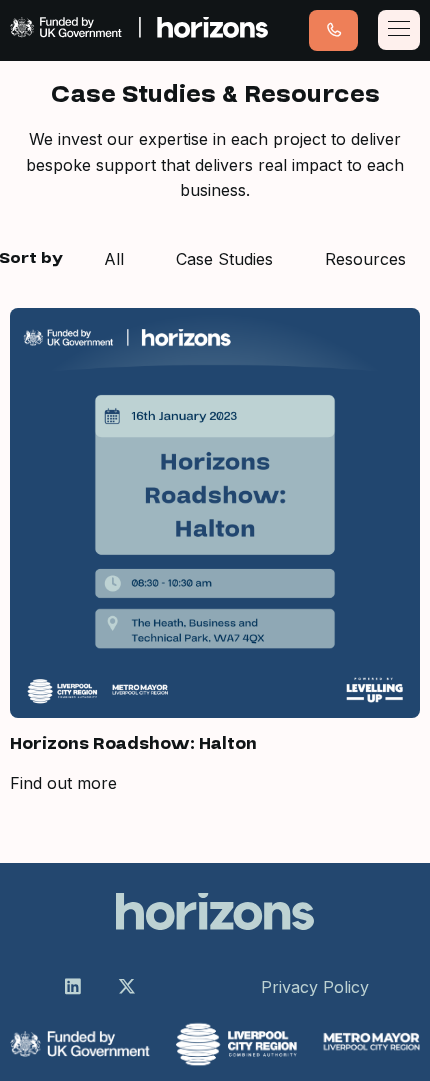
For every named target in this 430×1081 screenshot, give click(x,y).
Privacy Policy (315, 987)
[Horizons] (139, 30)
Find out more (63, 783)
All (114, 259)
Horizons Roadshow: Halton (133, 744)
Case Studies (224, 259)
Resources (365, 259)
